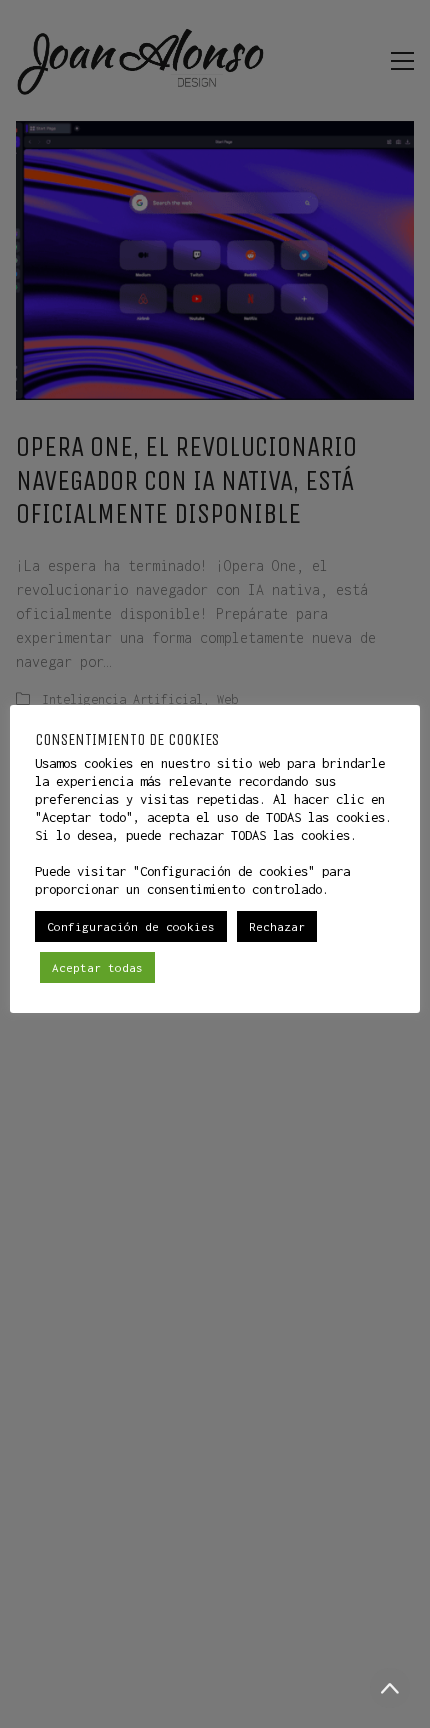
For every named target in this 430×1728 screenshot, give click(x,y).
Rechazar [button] (277, 926)
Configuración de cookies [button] (131, 926)
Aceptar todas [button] (97, 967)
